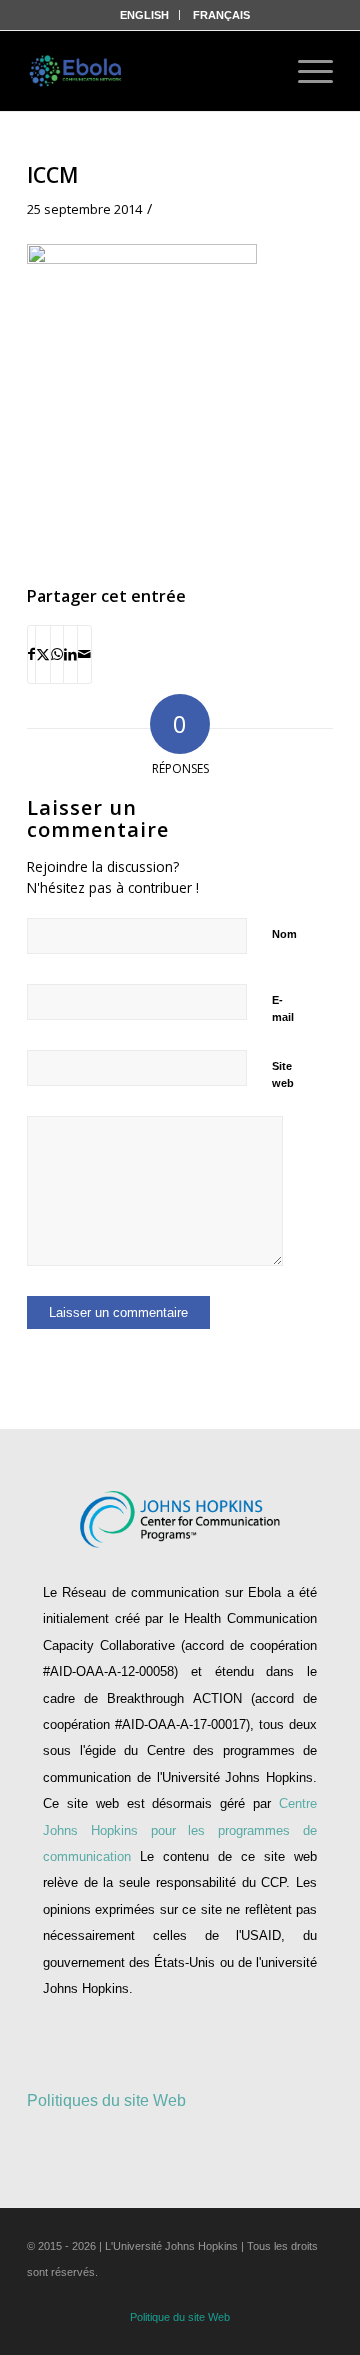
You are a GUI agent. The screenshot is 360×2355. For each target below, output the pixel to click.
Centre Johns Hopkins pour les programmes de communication (180, 1830)
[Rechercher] (252, 71)
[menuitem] (145, 15)
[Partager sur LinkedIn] (70, 654)
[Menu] (305, 71)
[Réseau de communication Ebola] (77, 71)
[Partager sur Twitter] (43, 654)
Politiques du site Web (106, 2100)
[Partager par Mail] (84, 654)
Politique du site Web (180, 2317)
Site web (283, 1074)
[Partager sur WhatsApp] (57, 654)
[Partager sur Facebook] (31, 654)
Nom (284, 934)
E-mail (283, 1008)
